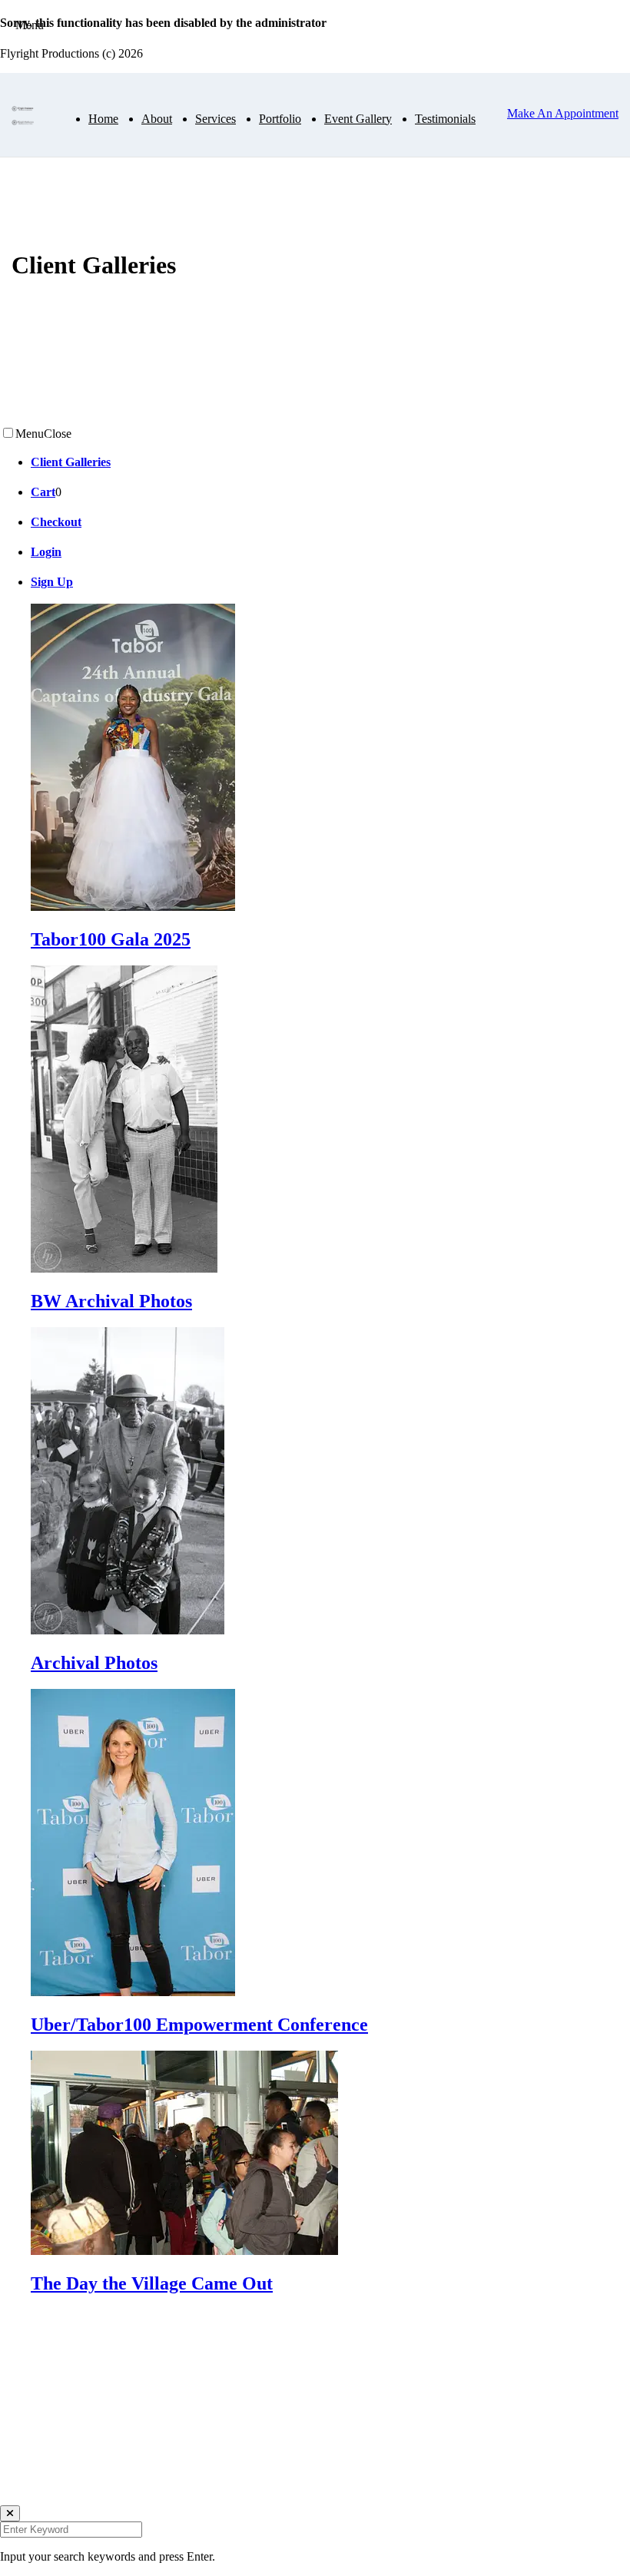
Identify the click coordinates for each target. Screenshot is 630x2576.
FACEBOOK (34, 2498)
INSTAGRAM (37, 2440)
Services (216, 119)
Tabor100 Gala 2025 (111, 939)
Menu (30, 434)
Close (58, 434)
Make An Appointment (563, 113)
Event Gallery (358, 119)
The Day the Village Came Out (152, 2283)
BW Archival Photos (111, 1301)
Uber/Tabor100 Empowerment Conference (199, 2025)
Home (103, 119)
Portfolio (280, 119)
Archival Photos (94, 1663)
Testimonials (445, 119)
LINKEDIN (30, 2469)
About (157, 119)
